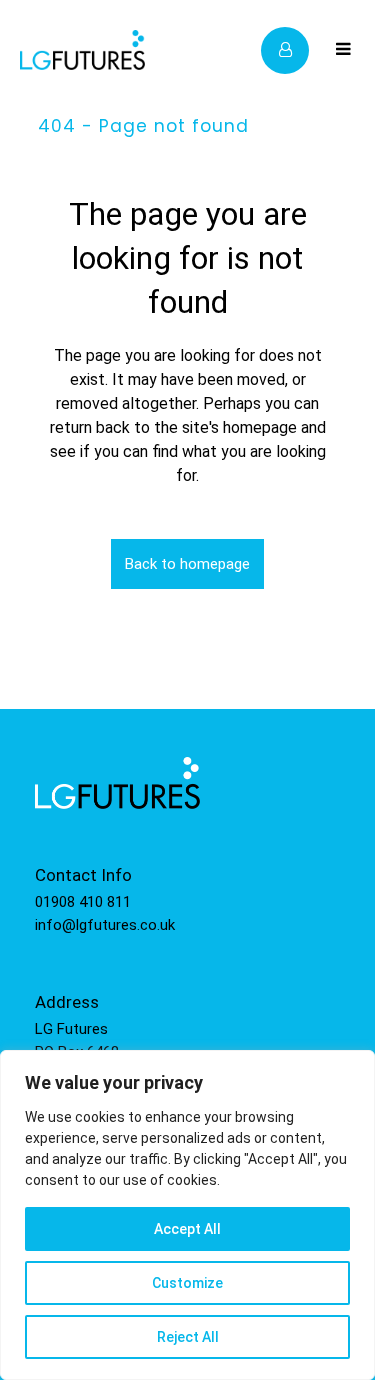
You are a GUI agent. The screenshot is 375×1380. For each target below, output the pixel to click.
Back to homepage (187, 564)
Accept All (187, 1229)
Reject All (188, 1337)
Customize (187, 1283)
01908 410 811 (83, 902)
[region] (187, 1215)
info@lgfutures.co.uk (105, 925)
